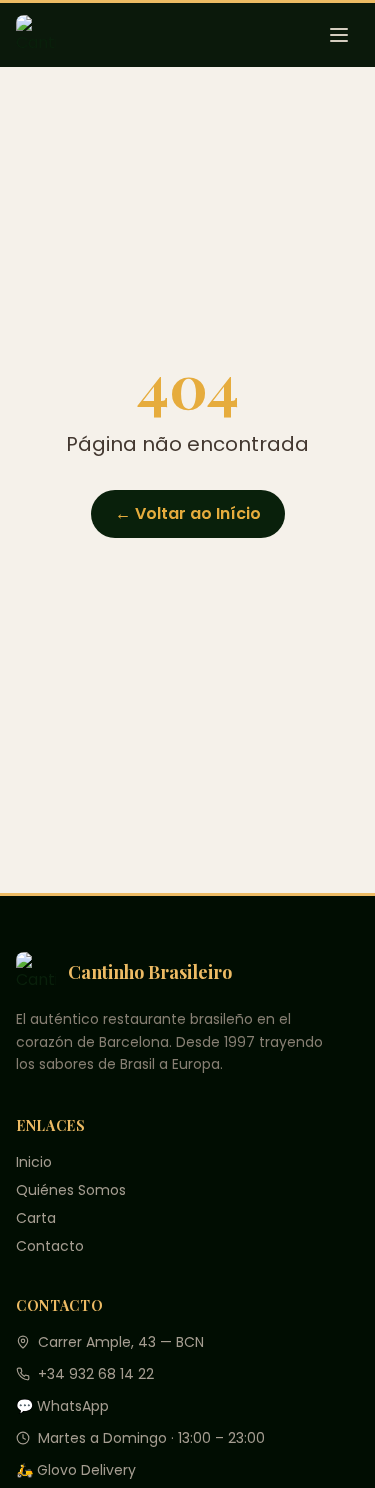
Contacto (50, 1246)
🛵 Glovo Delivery (76, 1470)
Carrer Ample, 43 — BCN (121, 1342)
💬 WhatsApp (62, 1406)
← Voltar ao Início (188, 513)
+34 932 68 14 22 (96, 1374)
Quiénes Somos (71, 1190)
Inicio (34, 1162)
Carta (36, 1218)
